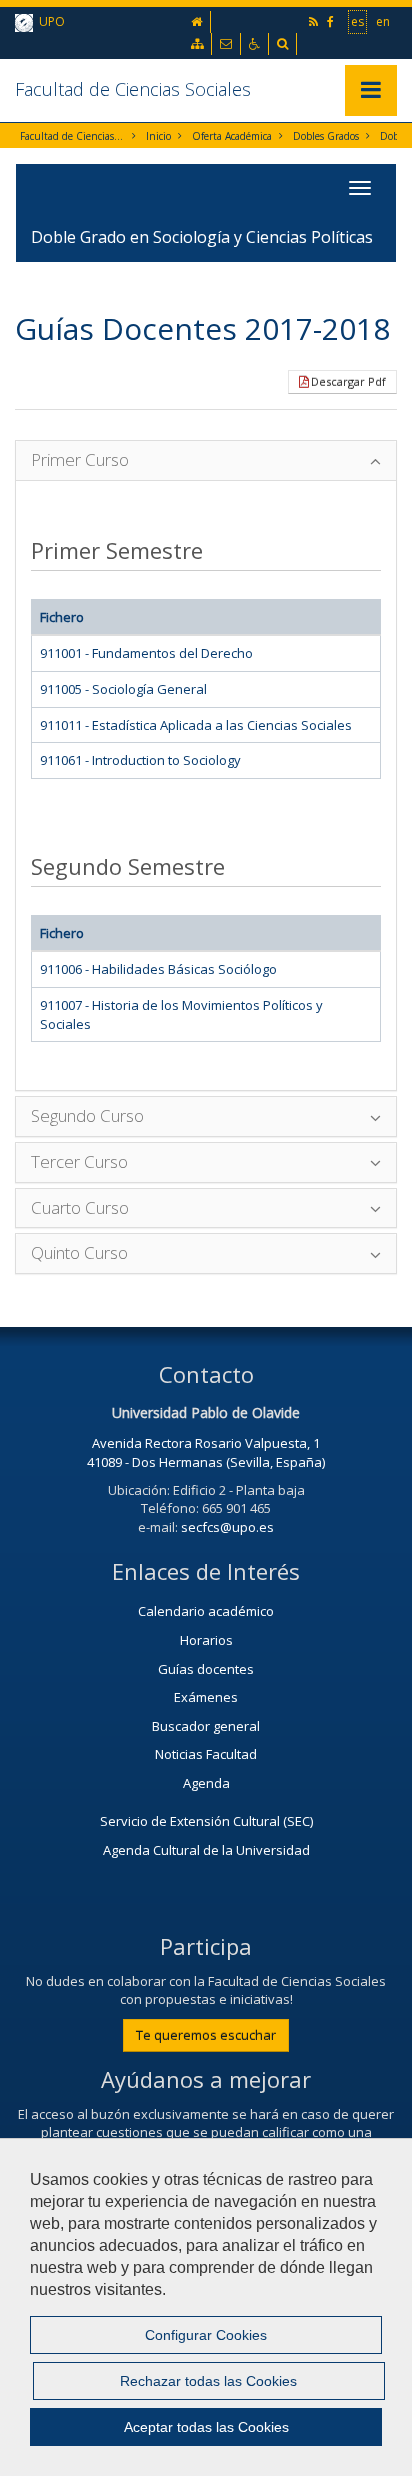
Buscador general (206, 1726)
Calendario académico (206, 1611)
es (357, 21)
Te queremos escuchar (206, 2035)
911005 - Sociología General (123, 689)
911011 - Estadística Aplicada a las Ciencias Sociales (196, 725)
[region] (206, 2307)
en (383, 21)
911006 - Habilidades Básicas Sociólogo (158, 969)
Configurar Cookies (206, 2335)
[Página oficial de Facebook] (332, 21)
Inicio (158, 136)
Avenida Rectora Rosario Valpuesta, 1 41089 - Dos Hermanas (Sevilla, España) (206, 1452)
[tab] (206, 460)
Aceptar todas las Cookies (206, 2427)
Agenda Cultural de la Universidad (206, 1850)
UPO (49, 21)
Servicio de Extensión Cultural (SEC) (206, 1821)
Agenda (206, 1783)
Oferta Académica (232, 136)
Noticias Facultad (206, 1754)
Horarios (206, 1640)
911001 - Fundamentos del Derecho (146, 653)
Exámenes (206, 1697)
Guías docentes (206, 1669)
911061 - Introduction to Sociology (140, 760)
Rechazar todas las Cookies (208, 2381)
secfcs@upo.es (227, 1527)
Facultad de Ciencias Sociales (133, 89)
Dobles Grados (326, 136)
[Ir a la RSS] (315, 21)
